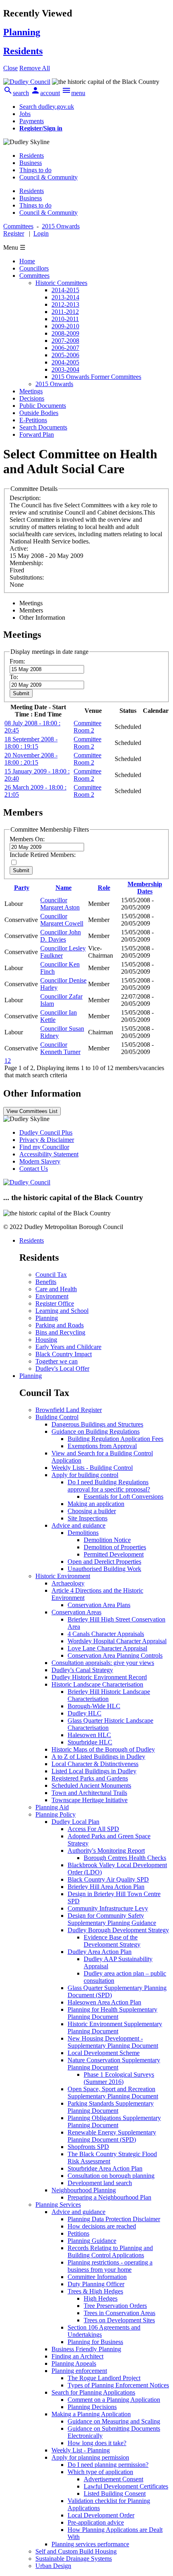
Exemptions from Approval (102, 1446)
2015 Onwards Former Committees (96, 377)
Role (104, 888)
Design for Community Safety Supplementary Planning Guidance (112, 1919)
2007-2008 (65, 341)
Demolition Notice (107, 1540)
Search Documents (43, 427)
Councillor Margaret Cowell (62, 920)
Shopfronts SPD (88, 2147)
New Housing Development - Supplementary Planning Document (113, 2042)
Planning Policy (56, 1814)
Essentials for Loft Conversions (124, 1497)
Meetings (31, 391)
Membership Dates (145, 888)
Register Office (55, 1303)
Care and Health (56, 1289)
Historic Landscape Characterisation (97, 1684)
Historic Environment (63, 1576)
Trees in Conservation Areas (119, 2313)
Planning (47, 1318)
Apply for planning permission (90, 2457)
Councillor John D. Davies (61, 936)
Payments (32, 121)
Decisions (32, 398)
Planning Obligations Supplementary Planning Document (114, 2121)
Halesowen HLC (89, 1735)
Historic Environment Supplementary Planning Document (115, 2028)
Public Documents (43, 406)
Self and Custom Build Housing (76, 2551)
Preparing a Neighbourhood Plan (109, 2197)
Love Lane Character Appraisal (107, 1648)
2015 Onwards (54, 384)
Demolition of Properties (115, 1547)
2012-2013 (65, 304)
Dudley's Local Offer (62, 1368)
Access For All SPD (93, 1829)
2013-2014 (65, 297)
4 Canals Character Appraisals (106, 1634)
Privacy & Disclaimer (47, 1140)
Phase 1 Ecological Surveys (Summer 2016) (119, 2078)
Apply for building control (85, 1475)
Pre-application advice (96, 2522)
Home (27, 261)
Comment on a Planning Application (114, 2400)
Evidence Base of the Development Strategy (112, 1941)
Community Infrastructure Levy (108, 1908)
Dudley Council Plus (46, 1132)
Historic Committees (61, 283)
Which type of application (100, 2472)
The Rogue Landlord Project (104, 2378)
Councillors (34, 268)
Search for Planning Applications (93, 2392)
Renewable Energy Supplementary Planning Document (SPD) (112, 2136)
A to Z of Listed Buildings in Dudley (98, 1757)
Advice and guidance (78, 1525)
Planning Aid (52, 1807)
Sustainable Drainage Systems (74, 2559)
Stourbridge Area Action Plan (105, 2168)
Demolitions (83, 1533)
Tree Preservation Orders (115, 2306)
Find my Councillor (44, 1147)
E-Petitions (33, 420)
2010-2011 (65, 319)
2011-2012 (65, 312)
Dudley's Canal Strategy (82, 1670)
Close (10, 68)
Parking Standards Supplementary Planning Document (111, 2107)
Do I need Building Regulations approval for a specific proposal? (109, 1486)
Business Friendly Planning (86, 2349)
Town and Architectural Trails (89, 1793)
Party (22, 888)
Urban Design (53, 2566)
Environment (52, 1296)
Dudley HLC (84, 1713)
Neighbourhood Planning (84, 2190)
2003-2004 (65, 369)
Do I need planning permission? (108, 2465)
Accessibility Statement (49, 1154)
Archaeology (68, 1583)
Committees (34, 276)
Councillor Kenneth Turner (60, 1048)
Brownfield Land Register (69, 1410)
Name (64, 888)
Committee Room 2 (88, 727)
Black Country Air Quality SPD (108, 1879)
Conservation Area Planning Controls (115, 1655)
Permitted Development (114, 1554)
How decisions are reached (102, 2226)
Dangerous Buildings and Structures (97, 1424)
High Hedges (101, 2298)
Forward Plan (37, 434)
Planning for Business (95, 2342)
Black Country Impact (64, 1354)
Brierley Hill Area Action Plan (106, 1887)
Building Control (57, 1417)
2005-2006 (65, 355)
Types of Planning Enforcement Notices (118, 2385)
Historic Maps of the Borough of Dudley (103, 1749)
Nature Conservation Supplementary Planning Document (114, 2064)
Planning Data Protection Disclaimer (114, 2219)
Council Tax (51, 1275)
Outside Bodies (39, 413)
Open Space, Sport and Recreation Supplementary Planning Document (113, 2093)
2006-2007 (65, 348)
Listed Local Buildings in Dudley (94, 1771)
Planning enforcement (79, 2371)
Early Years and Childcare (68, 1347)
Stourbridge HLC (90, 1742)
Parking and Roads (60, 1325)
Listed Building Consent (115, 2494)
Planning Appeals (74, 2363)
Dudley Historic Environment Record (99, 1677)
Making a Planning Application (91, 2414)
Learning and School (62, 1311)
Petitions (78, 2233)
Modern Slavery (40, 1161)
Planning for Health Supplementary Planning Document (112, 2013)
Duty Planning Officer (96, 2284)
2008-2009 (65, 333)
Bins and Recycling (60, 1332)
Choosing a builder (92, 1511)
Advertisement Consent (113, 2479)
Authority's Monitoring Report (106, 1851)
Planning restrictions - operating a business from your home (110, 2266)
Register (14, 233)
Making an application (96, 1504)
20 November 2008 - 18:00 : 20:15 (31, 759)
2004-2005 (65, 362)
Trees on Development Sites (119, 2320)
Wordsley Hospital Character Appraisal (117, 1641)
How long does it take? (97, 2443)
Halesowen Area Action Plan (104, 2002)
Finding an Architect (77, 2356)
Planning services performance (90, 2544)
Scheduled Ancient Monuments (91, 1785)
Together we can (57, 1361)
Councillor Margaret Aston (60, 904)
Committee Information (97, 2277)
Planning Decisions (92, 2407)
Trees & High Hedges (95, 2291)
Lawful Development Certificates (126, 2486)
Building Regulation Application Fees (115, 1439)
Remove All (35, 68)
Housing (46, 1340)
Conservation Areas (76, 1612)
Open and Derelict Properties (104, 1562)
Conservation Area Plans (99, 1605)
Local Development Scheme (104, 2053)
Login (41, 233)
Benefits (46, 1282)
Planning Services (58, 2205)
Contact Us (34, 1169)
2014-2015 (65, 290)
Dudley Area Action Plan (100, 1952)
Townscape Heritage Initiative (90, 1800)
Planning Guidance (92, 2241)
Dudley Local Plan (75, 1822)
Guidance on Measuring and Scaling (114, 2421)
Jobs (25, 114)
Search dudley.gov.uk (47, 107)
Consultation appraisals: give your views (103, 1663)
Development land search (100, 2183)
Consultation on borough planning (111, 2176)
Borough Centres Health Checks (125, 1858)
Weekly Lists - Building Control (92, 1468)
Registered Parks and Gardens (90, 1778)
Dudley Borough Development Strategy (118, 1930)
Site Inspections (88, 1518)
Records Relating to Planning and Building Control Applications (110, 2251)
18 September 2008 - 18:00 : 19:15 (31, 743)
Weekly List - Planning (81, 2450)
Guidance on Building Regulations (96, 1431)
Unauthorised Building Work (104, 1569)
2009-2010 (65, 326)
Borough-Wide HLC (94, 1706)
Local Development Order (101, 2515)
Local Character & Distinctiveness (95, 1764)
